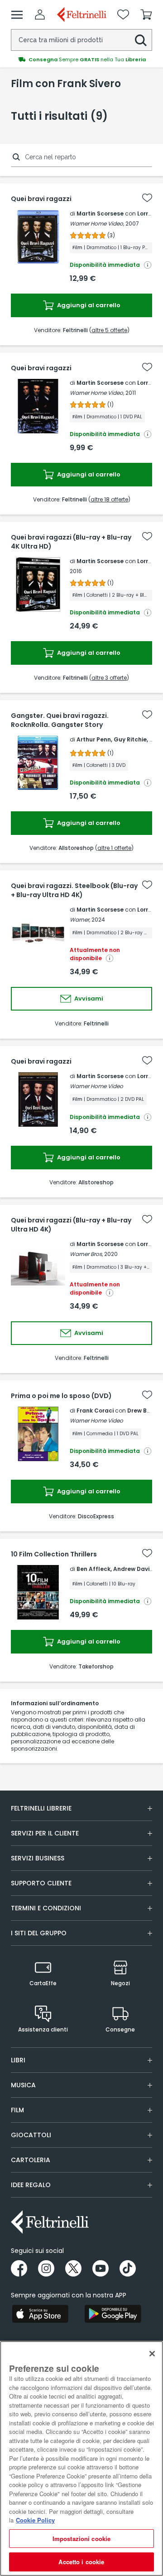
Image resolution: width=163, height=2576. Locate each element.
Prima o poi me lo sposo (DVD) (61, 1396)
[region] (81, 2458)
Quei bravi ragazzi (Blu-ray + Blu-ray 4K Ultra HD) (71, 542)
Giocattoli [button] (31, 2135)
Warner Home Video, (97, 223)
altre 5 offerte (109, 330)
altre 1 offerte (114, 848)
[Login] (40, 15)
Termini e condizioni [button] (46, 1908)
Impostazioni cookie (81, 2539)
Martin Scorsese (100, 213)
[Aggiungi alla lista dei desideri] (147, 198)
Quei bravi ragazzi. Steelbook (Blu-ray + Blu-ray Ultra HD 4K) (74, 890)
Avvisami (88, 999)
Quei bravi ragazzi (41, 199)
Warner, (80, 920)
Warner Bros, (86, 1254)
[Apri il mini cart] (146, 15)
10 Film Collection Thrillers (54, 1554)
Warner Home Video (96, 1086)
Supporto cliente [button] (41, 1883)
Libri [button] (18, 2060)
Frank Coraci (95, 1411)
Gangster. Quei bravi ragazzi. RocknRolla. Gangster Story (60, 720)
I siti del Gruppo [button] (39, 1933)
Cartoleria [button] (31, 2160)
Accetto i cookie (81, 2562)
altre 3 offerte (109, 678)
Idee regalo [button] (31, 2185)
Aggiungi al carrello (88, 305)
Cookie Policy (35, 2520)
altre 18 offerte (109, 499)
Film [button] (17, 2110)
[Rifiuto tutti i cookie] (152, 2354)
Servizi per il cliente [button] (45, 1833)
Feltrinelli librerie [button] (41, 1808)
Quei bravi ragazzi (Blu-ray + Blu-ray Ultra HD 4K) (71, 1225)
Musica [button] (23, 2085)
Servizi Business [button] (38, 1858)
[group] (81, 59)
